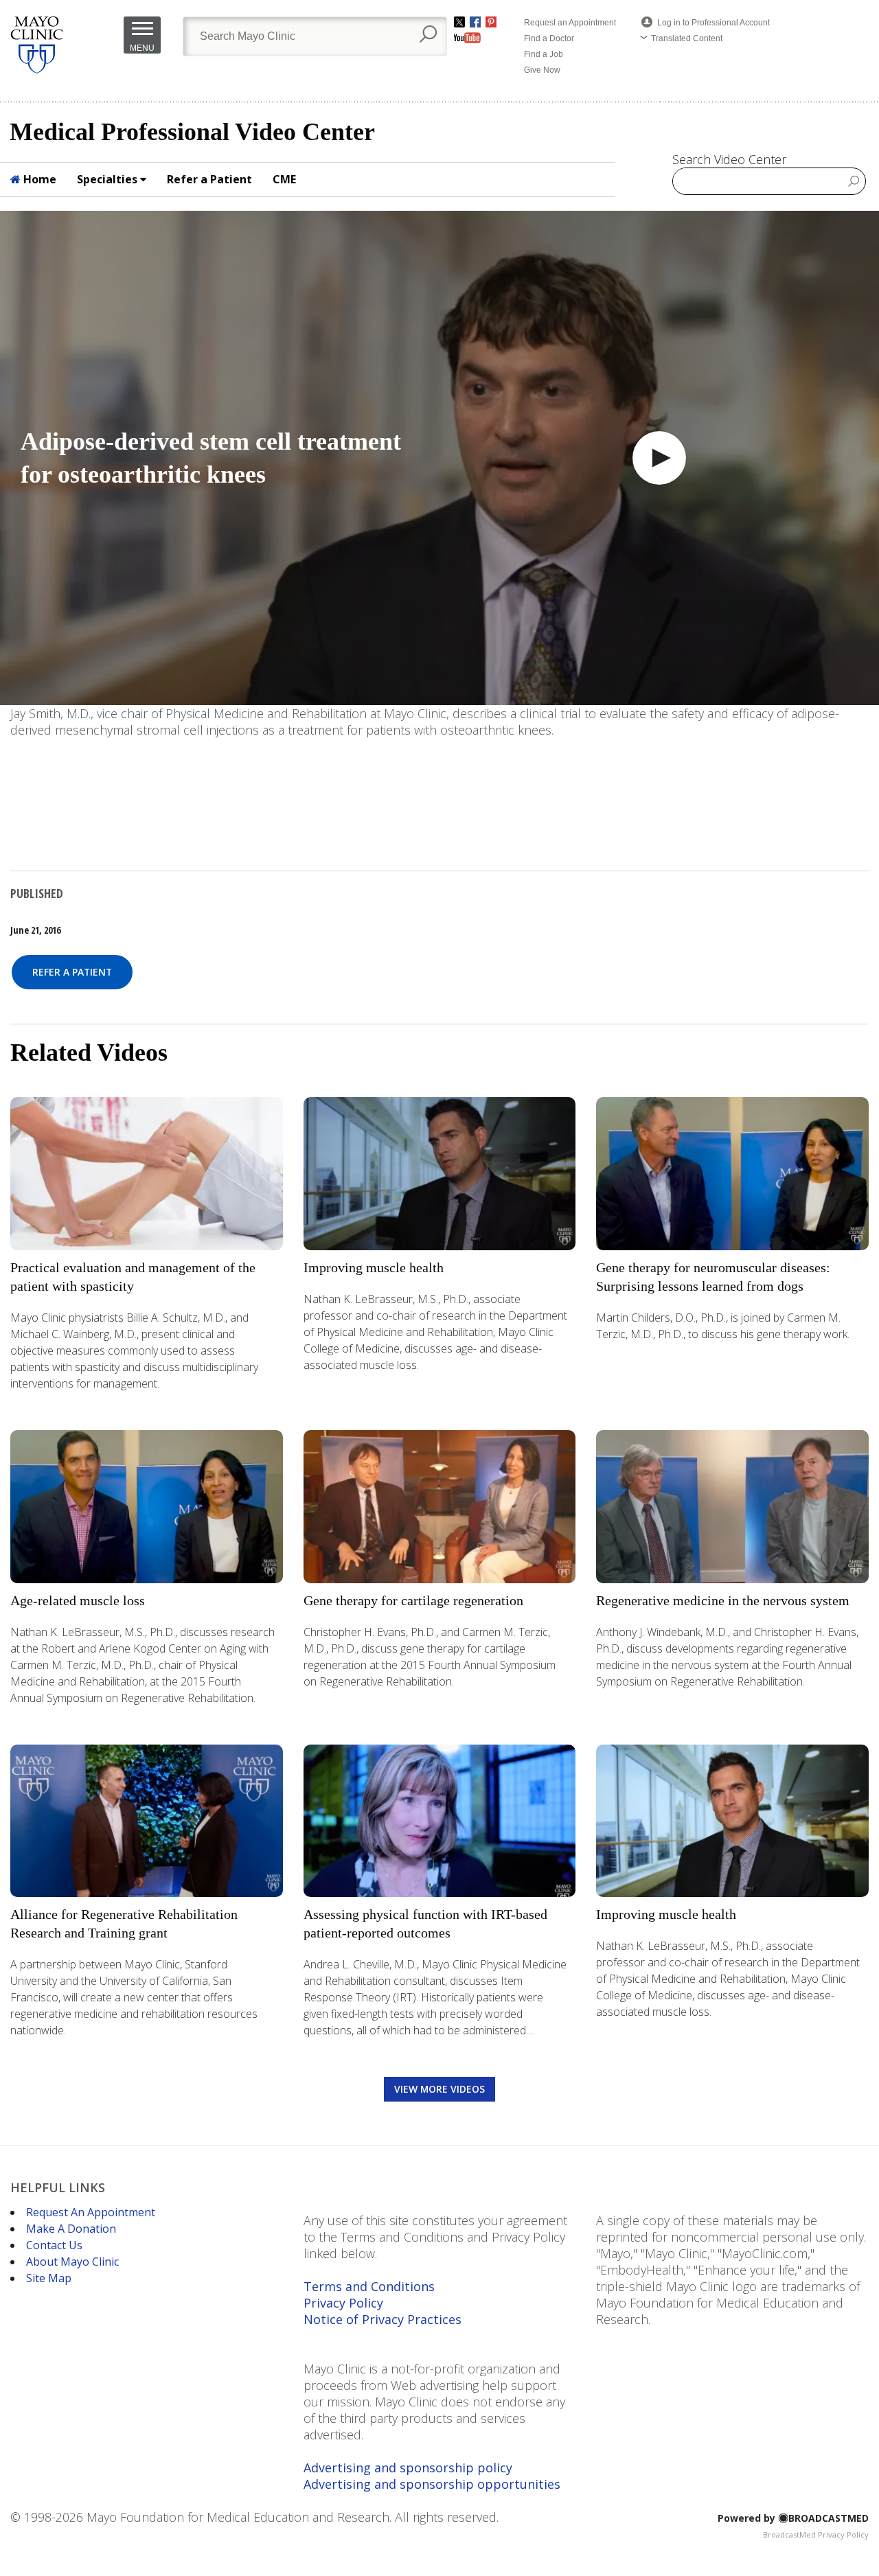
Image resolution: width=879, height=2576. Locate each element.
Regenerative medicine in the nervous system (723, 1600)
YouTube (467, 38)
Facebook (475, 22)
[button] (659, 458)
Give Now (542, 70)
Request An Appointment (91, 2212)
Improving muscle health (374, 1267)
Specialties (109, 179)
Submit (854, 181)
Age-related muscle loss (78, 1600)
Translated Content (687, 38)
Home (38, 179)
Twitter (459, 22)
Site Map (49, 2278)
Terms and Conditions (369, 2286)
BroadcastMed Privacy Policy (816, 2534)
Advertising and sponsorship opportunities (432, 2484)
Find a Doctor (549, 38)
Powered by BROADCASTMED (793, 2518)
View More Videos (439, 2089)
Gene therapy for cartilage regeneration (413, 1600)
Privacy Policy (343, 2303)
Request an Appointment (570, 23)
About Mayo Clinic (72, 2262)
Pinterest (491, 22)
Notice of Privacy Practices (383, 2319)
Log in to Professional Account (714, 23)
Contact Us (54, 2245)
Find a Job (544, 54)
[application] (439, 458)
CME (284, 179)
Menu (142, 48)
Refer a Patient (209, 179)
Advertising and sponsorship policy (408, 2468)
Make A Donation (71, 2229)
